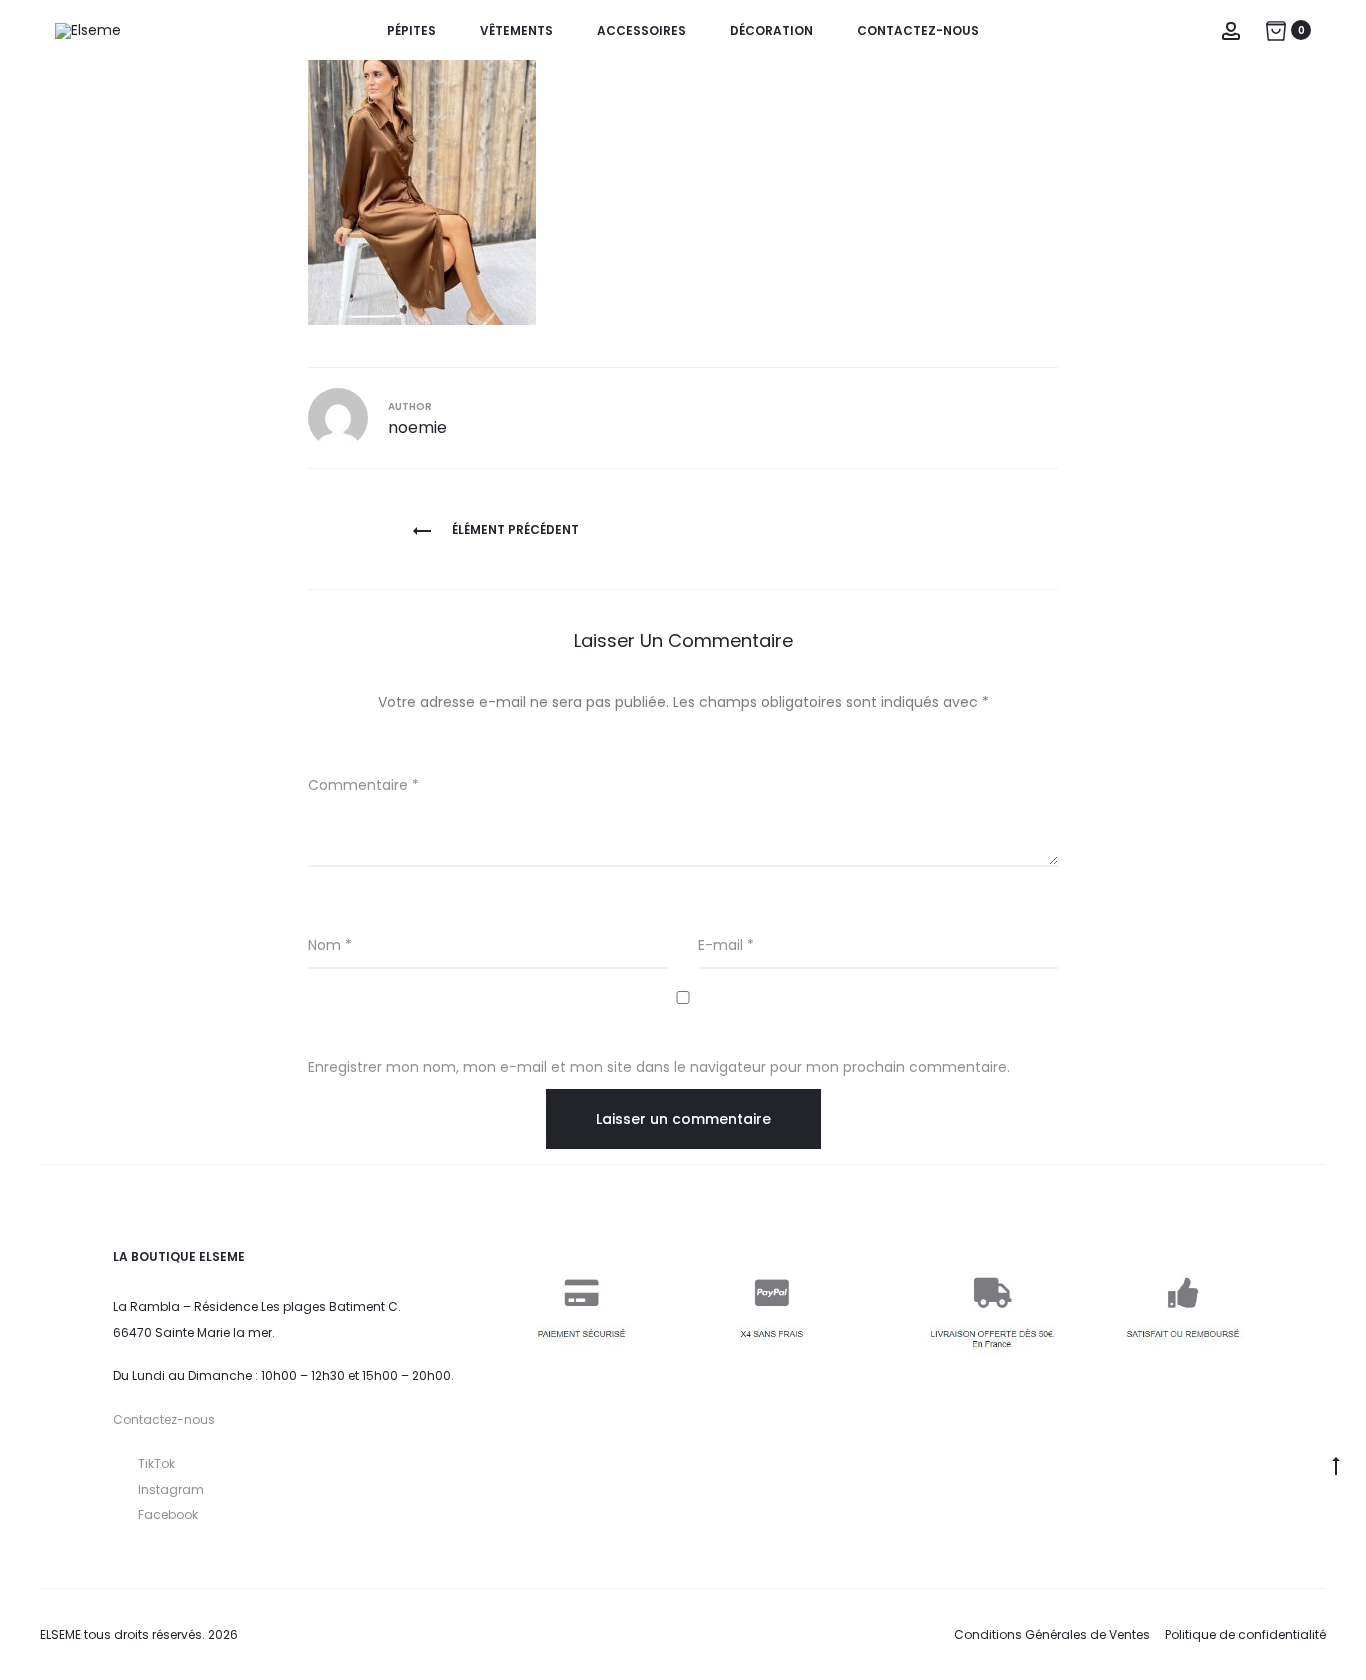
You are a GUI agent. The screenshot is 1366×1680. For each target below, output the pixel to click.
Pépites (411, 30)
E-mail (726, 945)
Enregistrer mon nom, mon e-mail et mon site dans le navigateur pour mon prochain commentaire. (659, 1067)
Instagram (171, 1489)
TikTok (156, 1463)
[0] (1276, 30)
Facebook (168, 1514)
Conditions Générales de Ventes (1052, 1634)
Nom (330, 945)
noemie (417, 427)
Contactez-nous (918, 30)
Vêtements (516, 30)
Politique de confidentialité (1245, 1634)
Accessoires (641, 30)
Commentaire (363, 785)
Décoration (771, 30)
